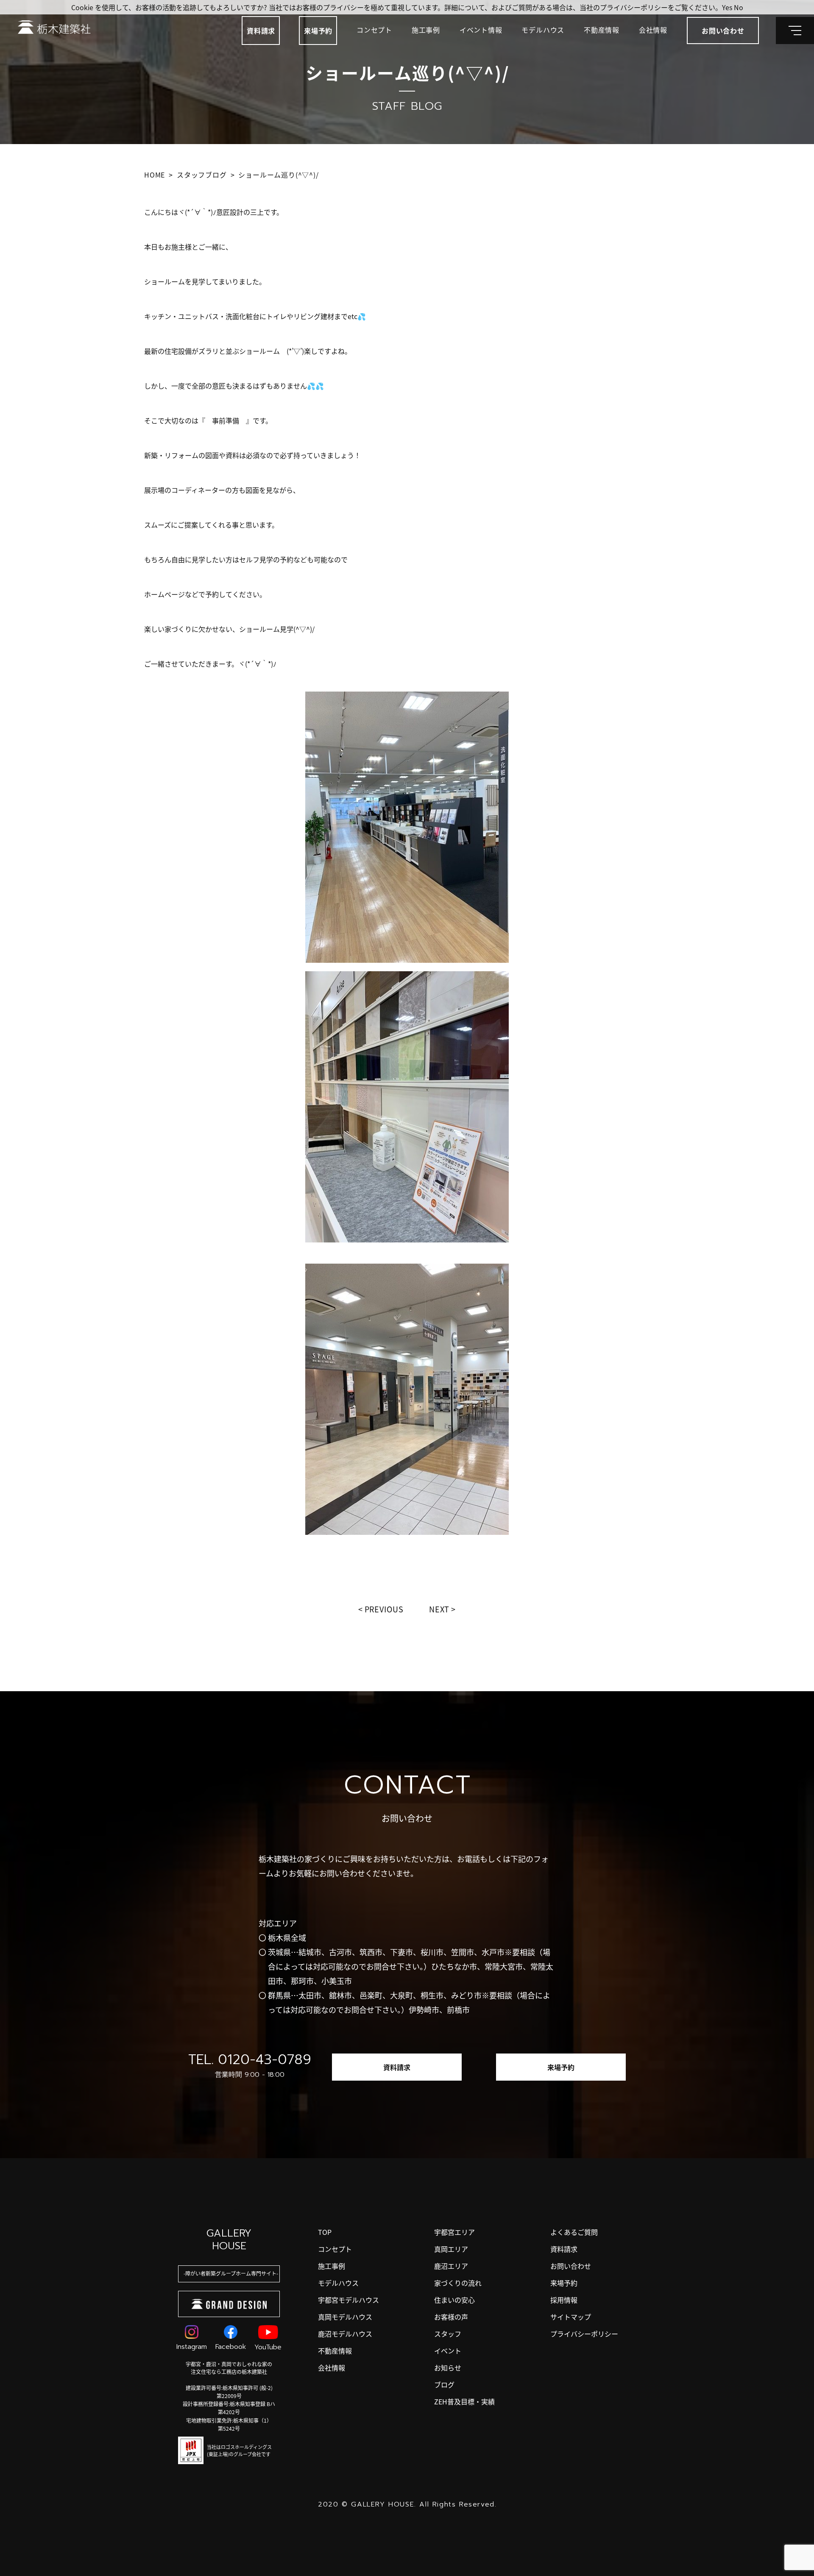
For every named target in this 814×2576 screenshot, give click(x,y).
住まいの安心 (454, 2300)
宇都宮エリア (454, 2232)
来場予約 (318, 31)
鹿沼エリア (451, 2266)
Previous (384, 1609)
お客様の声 (451, 2317)
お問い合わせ (571, 2266)
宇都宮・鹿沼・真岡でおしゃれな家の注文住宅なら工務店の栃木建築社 (229, 2368)
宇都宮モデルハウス (348, 2300)
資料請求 (261, 31)
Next (439, 1609)
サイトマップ (571, 2317)
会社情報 (653, 30)
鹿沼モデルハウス (345, 2334)
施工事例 (426, 30)
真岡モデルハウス (345, 2317)
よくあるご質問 (574, 2232)
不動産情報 (602, 30)
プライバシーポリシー (584, 2334)
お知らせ (448, 2368)
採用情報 (564, 2300)
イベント (448, 2351)
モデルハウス (543, 30)
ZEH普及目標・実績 (464, 2401)
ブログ (444, 2384)
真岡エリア (451, 2249)
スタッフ (448, 2334)
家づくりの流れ (458, 2283)
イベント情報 (481, 30)
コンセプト (374, 30)
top (325, 2232)
